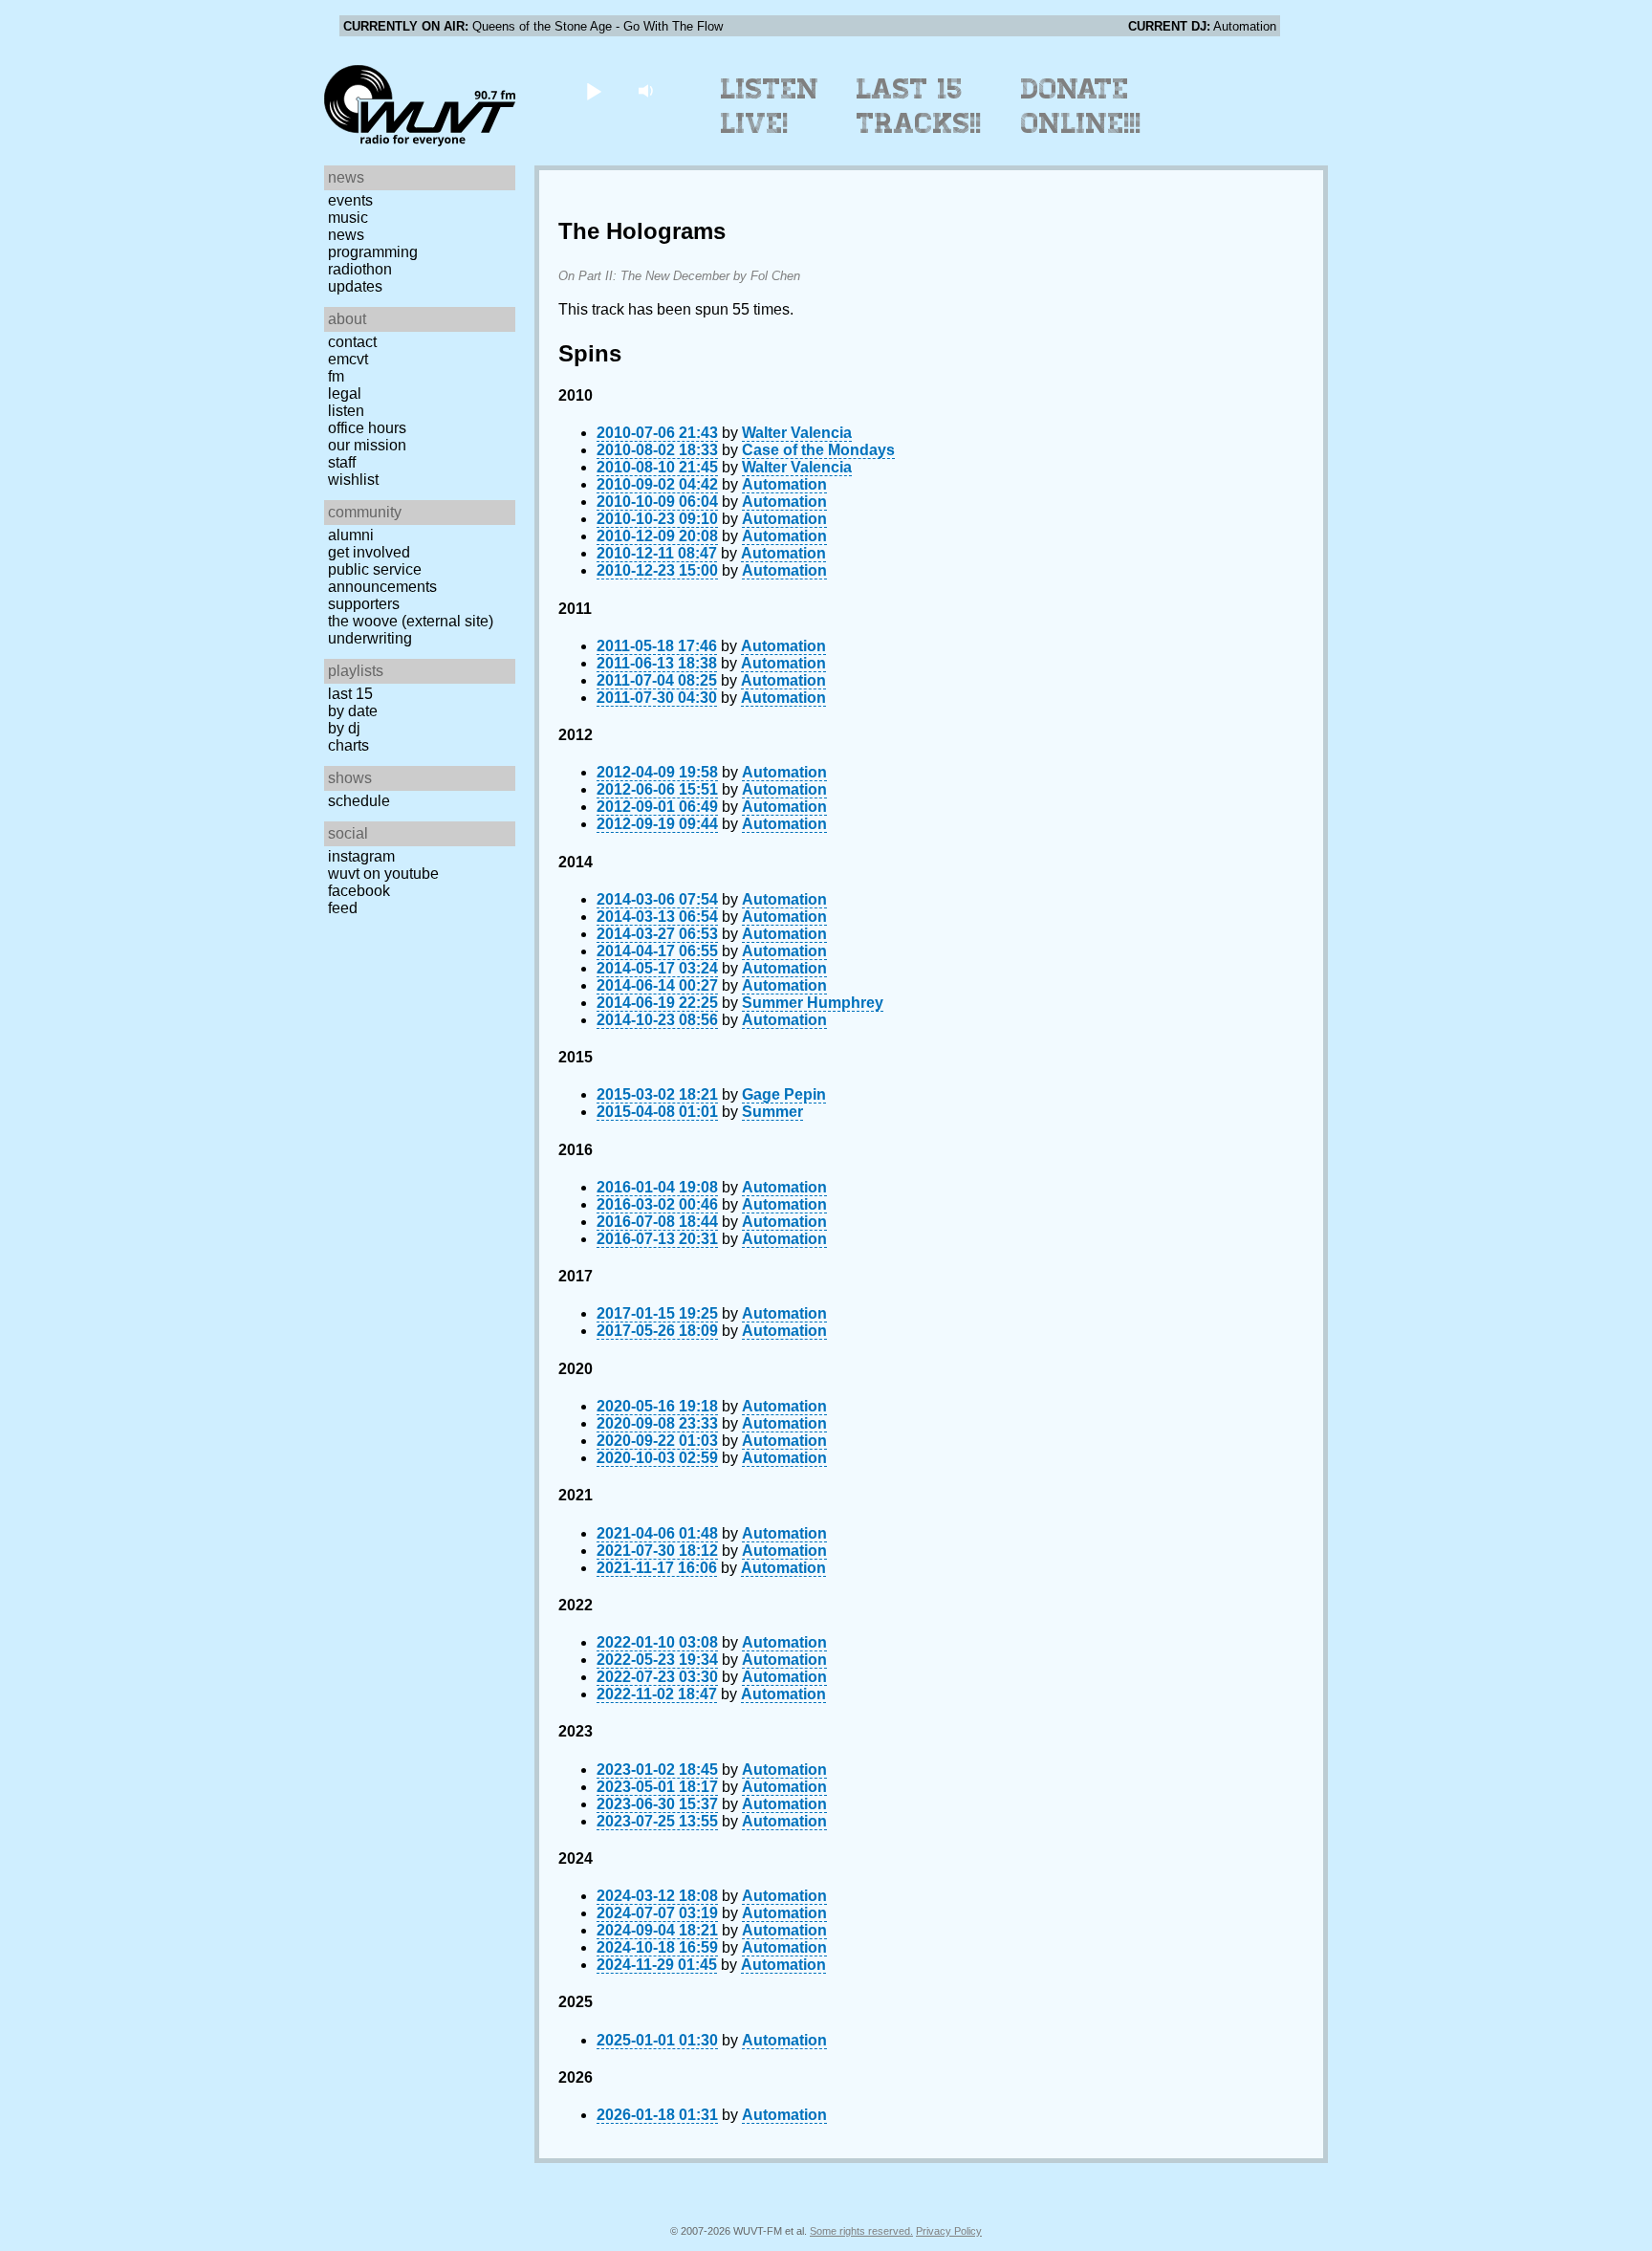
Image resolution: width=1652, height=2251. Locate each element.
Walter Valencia (797, 433)
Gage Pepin (784, 1094)
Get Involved (369, 552)
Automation (784, 484)
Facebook (359, 891)
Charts (348, 745)
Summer (772, 1112)
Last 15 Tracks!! (919, 106)
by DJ (344, 728)
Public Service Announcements (382, 578)
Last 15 (350, 694)
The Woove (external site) (411, 621)
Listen (346, 411)
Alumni (351, 535)
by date (353, 711)
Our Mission (367, 445)
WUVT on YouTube (383, 874)
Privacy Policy (949, 2231)
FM (336, 376)
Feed (343, 908)
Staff (342, 462)
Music (348, 218)
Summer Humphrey (813, 1003)
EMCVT (348, 359)
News (346, 235)
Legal (345, 393)
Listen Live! (770, 106)
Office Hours (367, 428)
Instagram (361, 856)
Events (350, 200)
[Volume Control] (648, 90)
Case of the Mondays (818, 450)
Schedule (359, 801)
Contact (352, 342)
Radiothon (360, 269)
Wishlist (353, 480)
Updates (355, 286)
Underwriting (370, 638)
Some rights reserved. (861, 2231)
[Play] (593, 90)
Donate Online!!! (1081, 106)
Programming (373, 252)
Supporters (364, 604)
